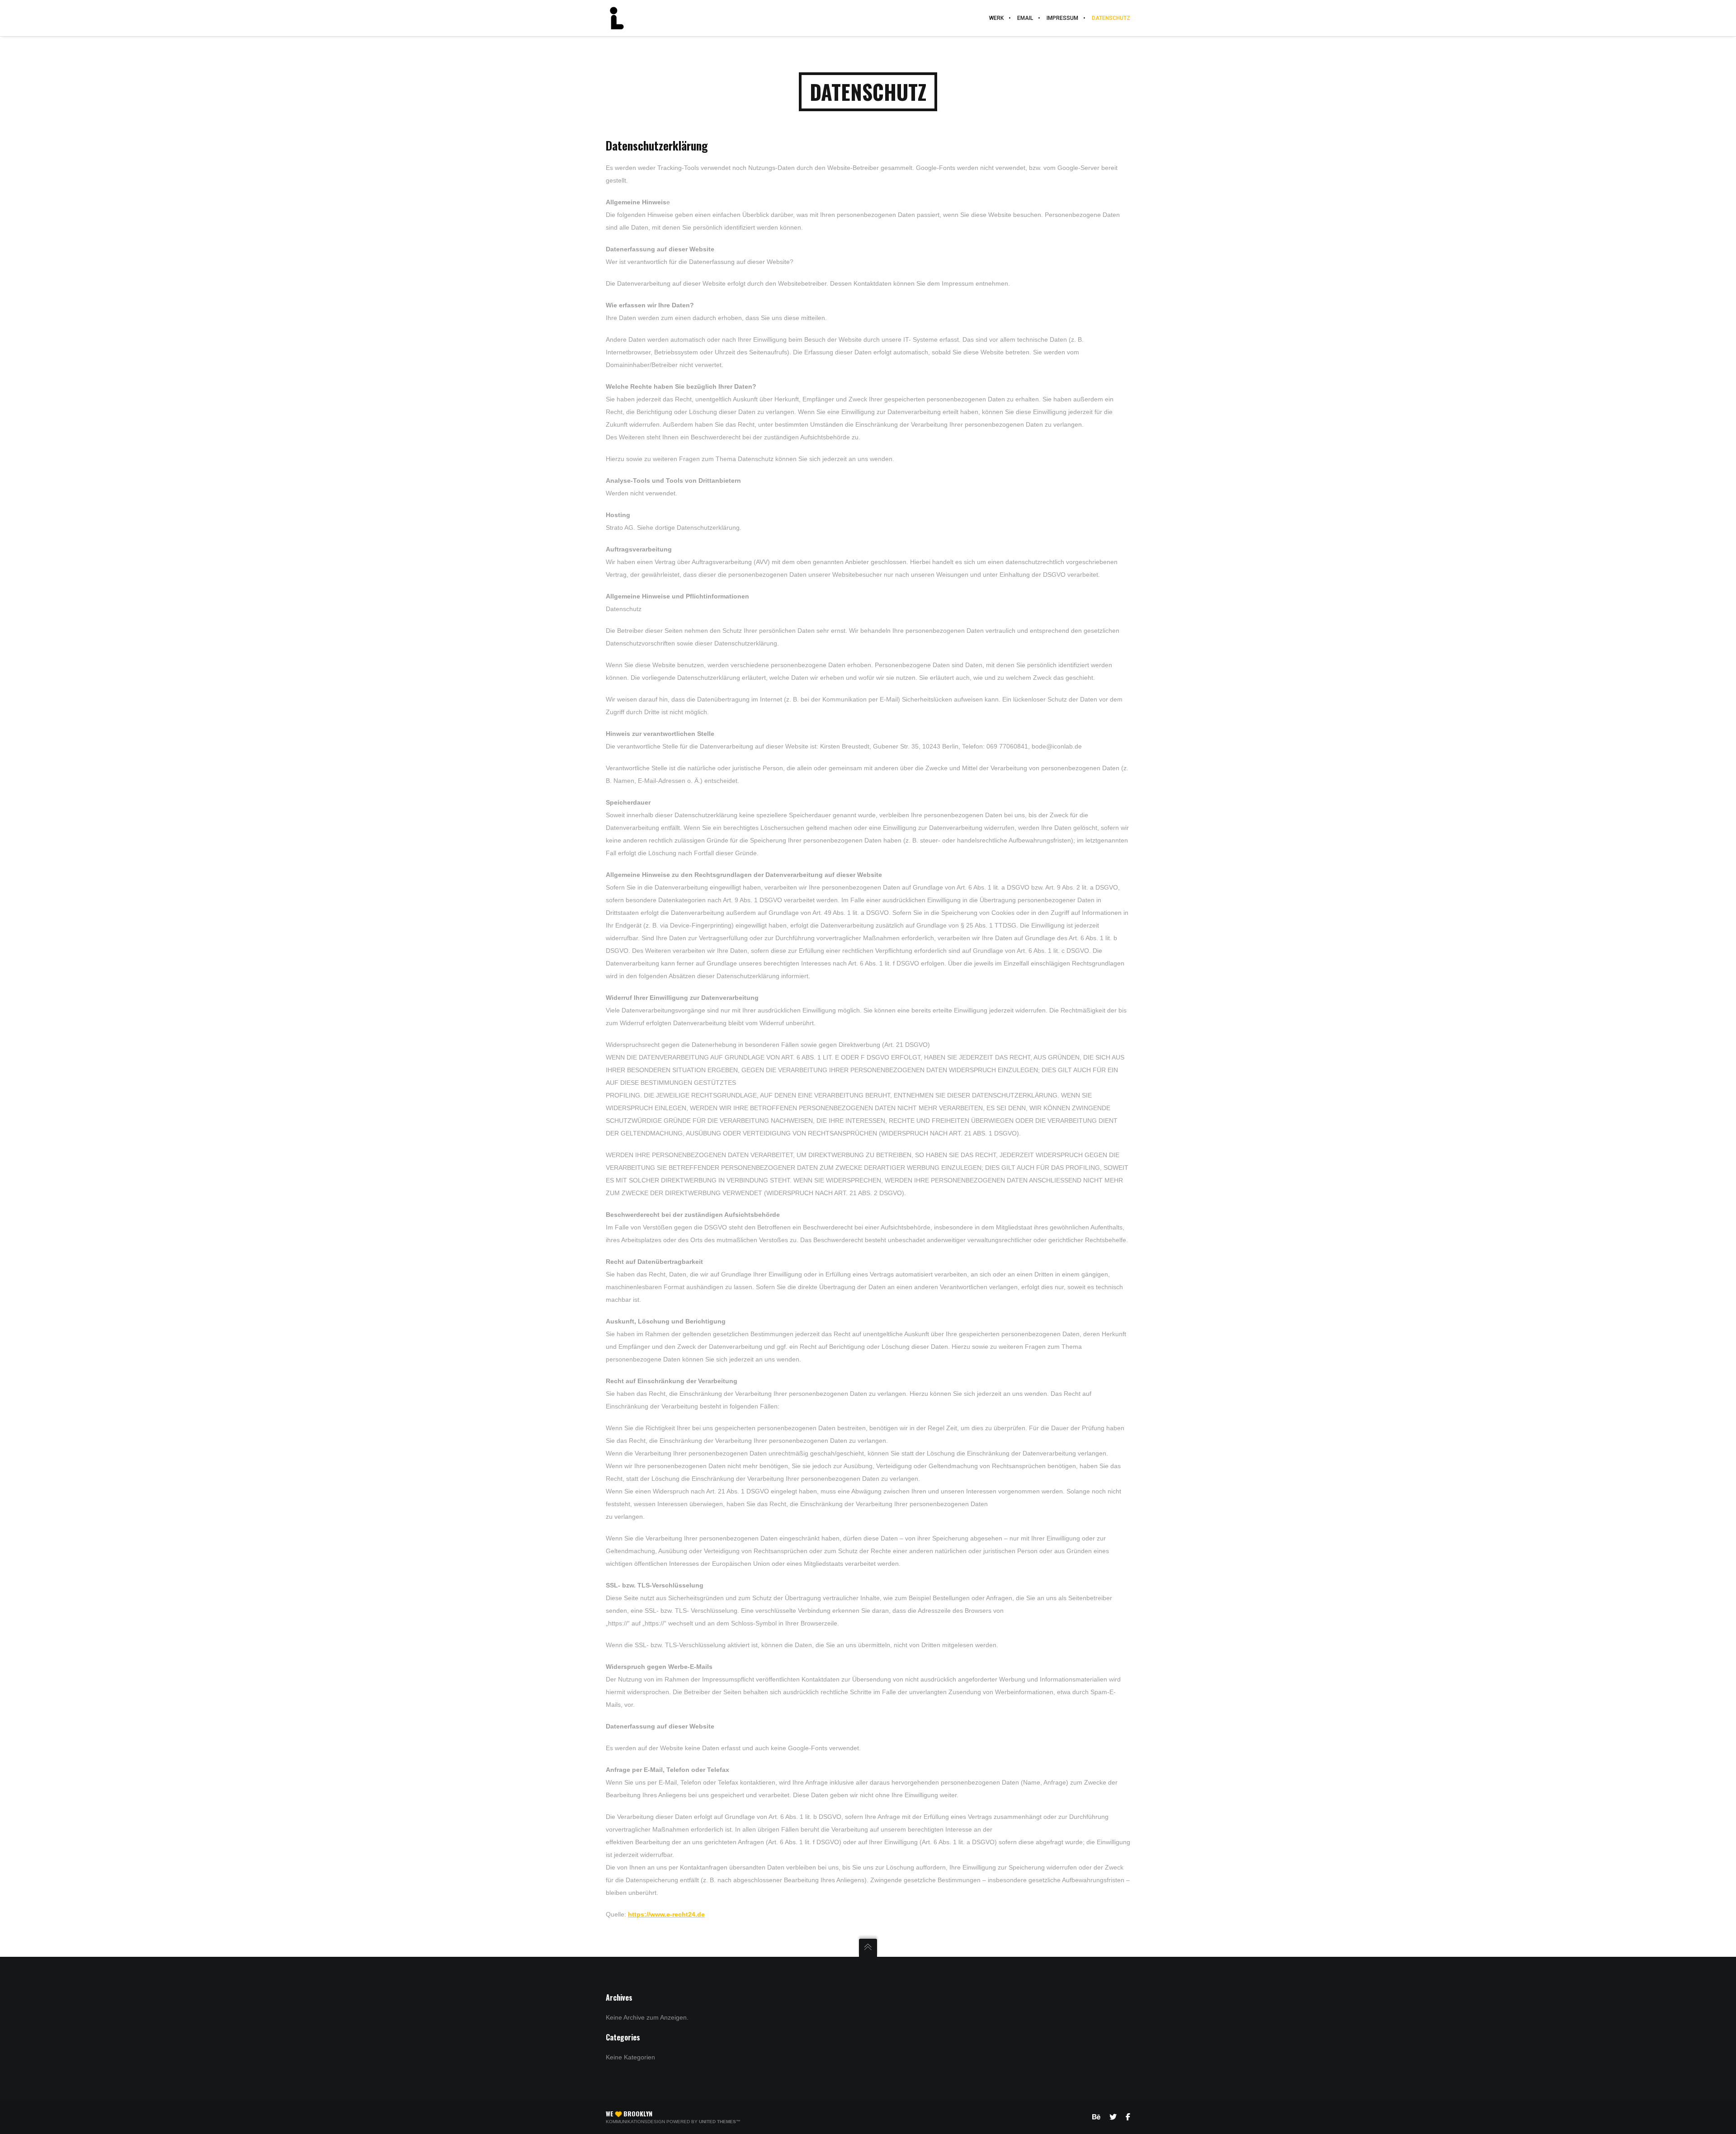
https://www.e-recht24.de (666, 1914)
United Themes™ (720, 2122)
